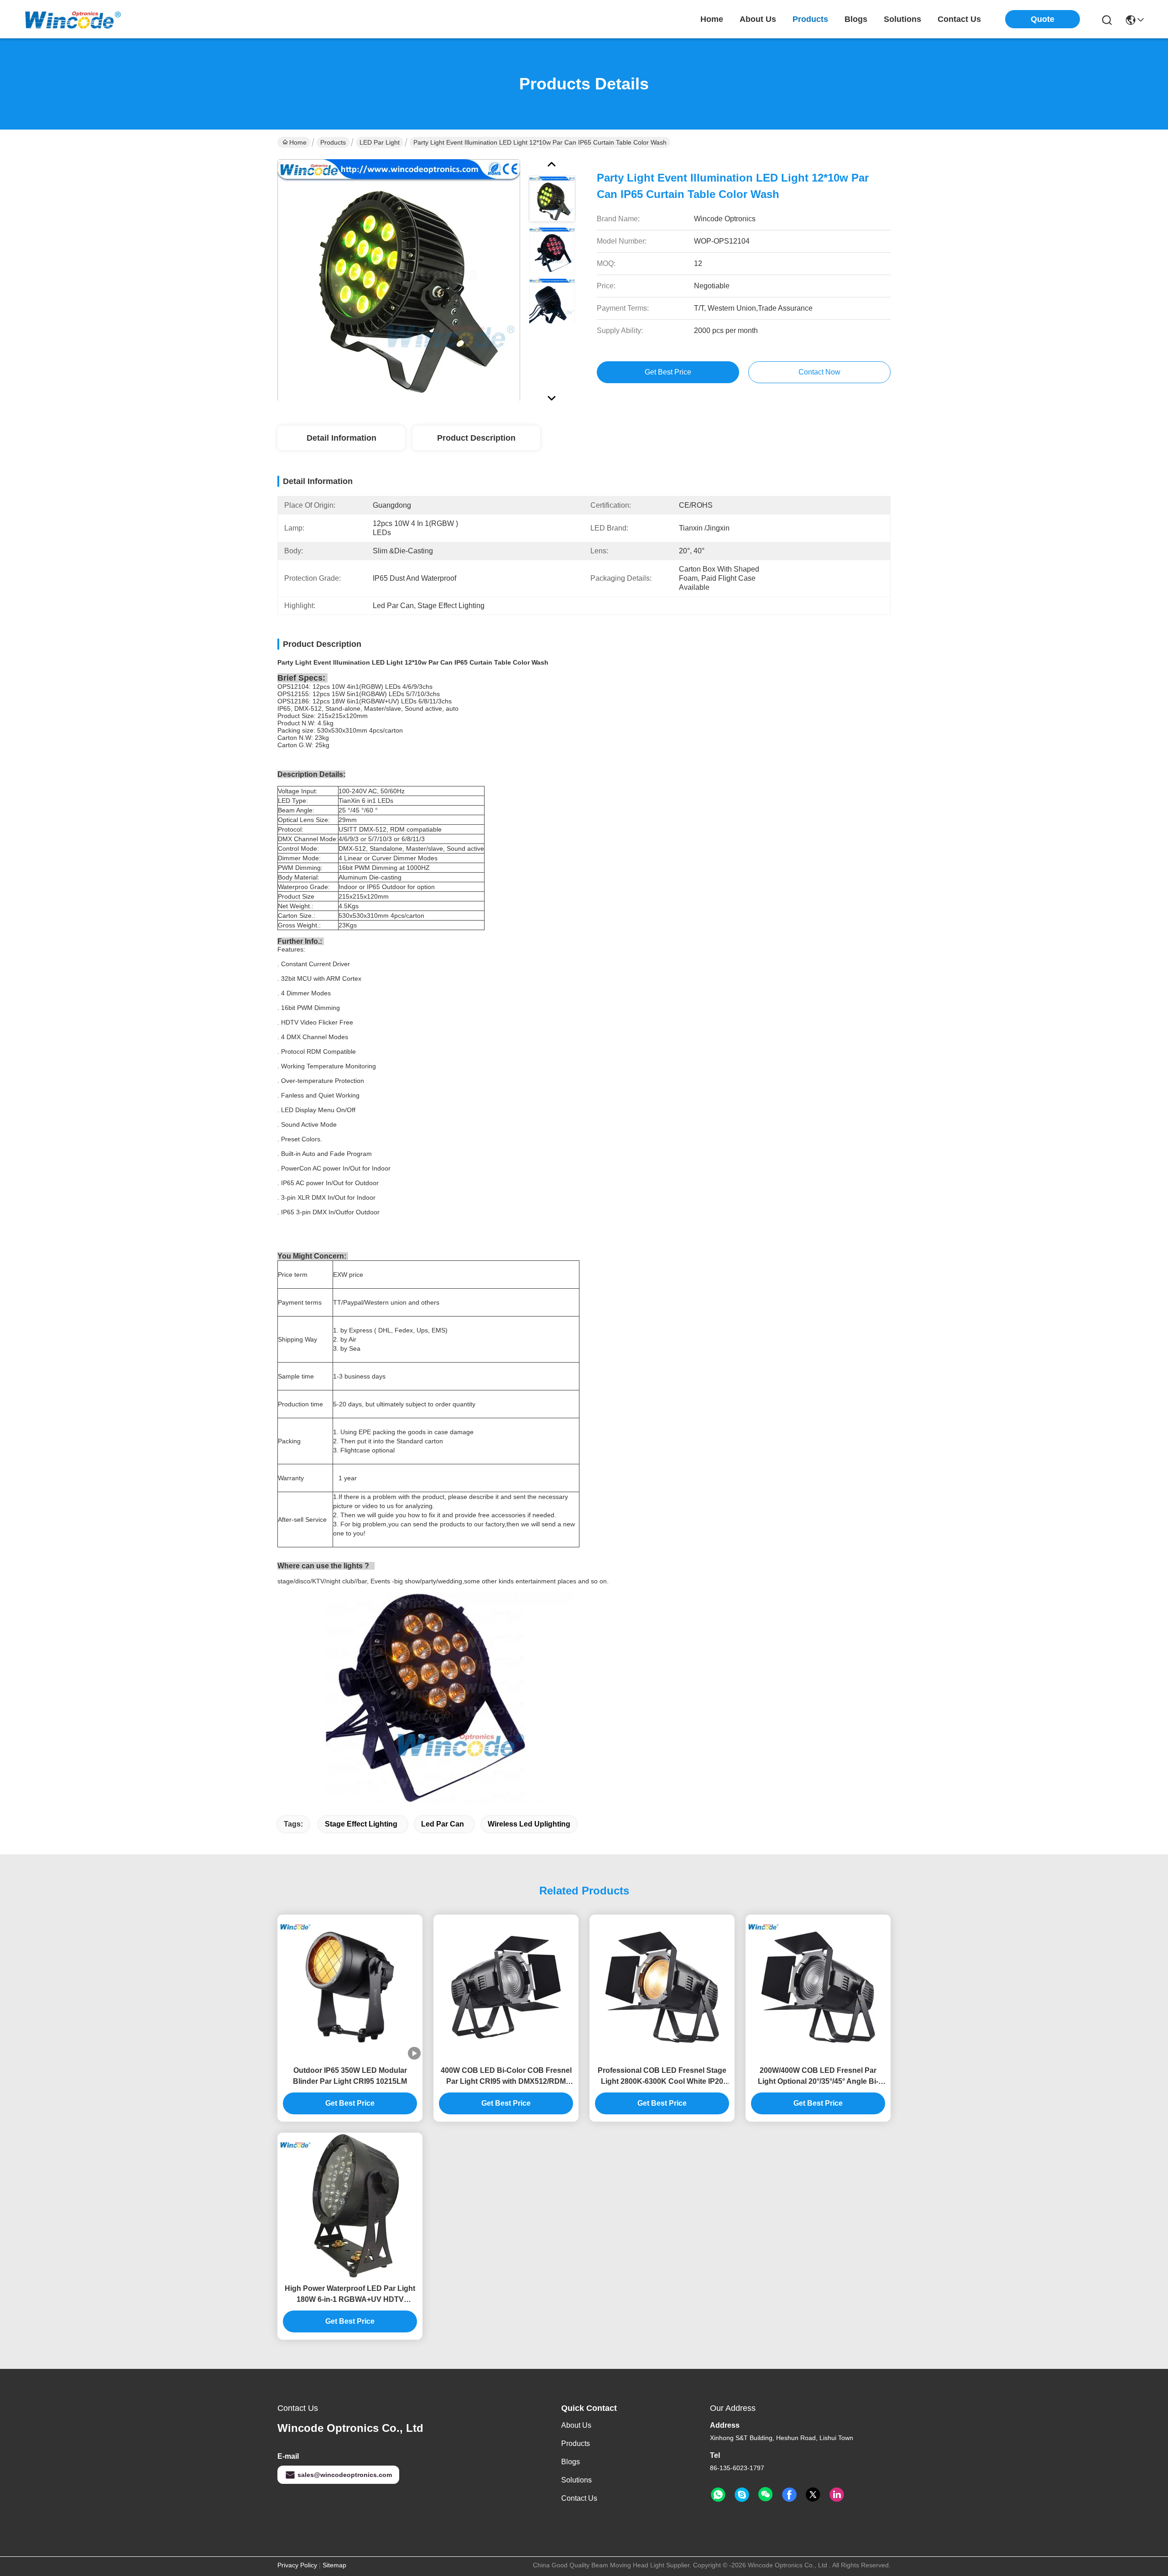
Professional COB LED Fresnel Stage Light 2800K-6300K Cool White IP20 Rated (662, 2077)
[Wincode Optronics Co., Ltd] (73, 19)
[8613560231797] (718, 2495)
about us (758, 19)
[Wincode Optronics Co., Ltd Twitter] (813, 2495)
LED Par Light (380, 142)
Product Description (476, 438)
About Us (576, 2425)
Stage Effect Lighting (361, 1824)
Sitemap (334, 2565)
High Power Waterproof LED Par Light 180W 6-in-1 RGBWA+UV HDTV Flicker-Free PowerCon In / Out (350, 2295)
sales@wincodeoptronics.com (345, 2475)
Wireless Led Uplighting (529, 1824)
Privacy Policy (297, 2565)
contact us (959, 19)
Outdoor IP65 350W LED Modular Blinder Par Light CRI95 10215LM (350, 2076)
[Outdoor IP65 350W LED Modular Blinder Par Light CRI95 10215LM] (350, 1987)
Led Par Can (443, 1824)
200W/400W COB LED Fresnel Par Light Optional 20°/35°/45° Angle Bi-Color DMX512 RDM (818, 2077)
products (810, 19)
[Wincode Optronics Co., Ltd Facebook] (789, 2495)
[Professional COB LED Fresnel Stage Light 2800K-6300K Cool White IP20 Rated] (662, 1987)
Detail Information (342, 438)
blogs (856, 19)
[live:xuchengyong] (742, 2495)
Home (712, 19)
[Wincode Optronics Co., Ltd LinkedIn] (837, 2495)
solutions (902, 19)
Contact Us (579, 2498)
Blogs (571, 2462)
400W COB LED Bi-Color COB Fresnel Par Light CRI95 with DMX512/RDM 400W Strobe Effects (506, 2077)
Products (333, 142)
